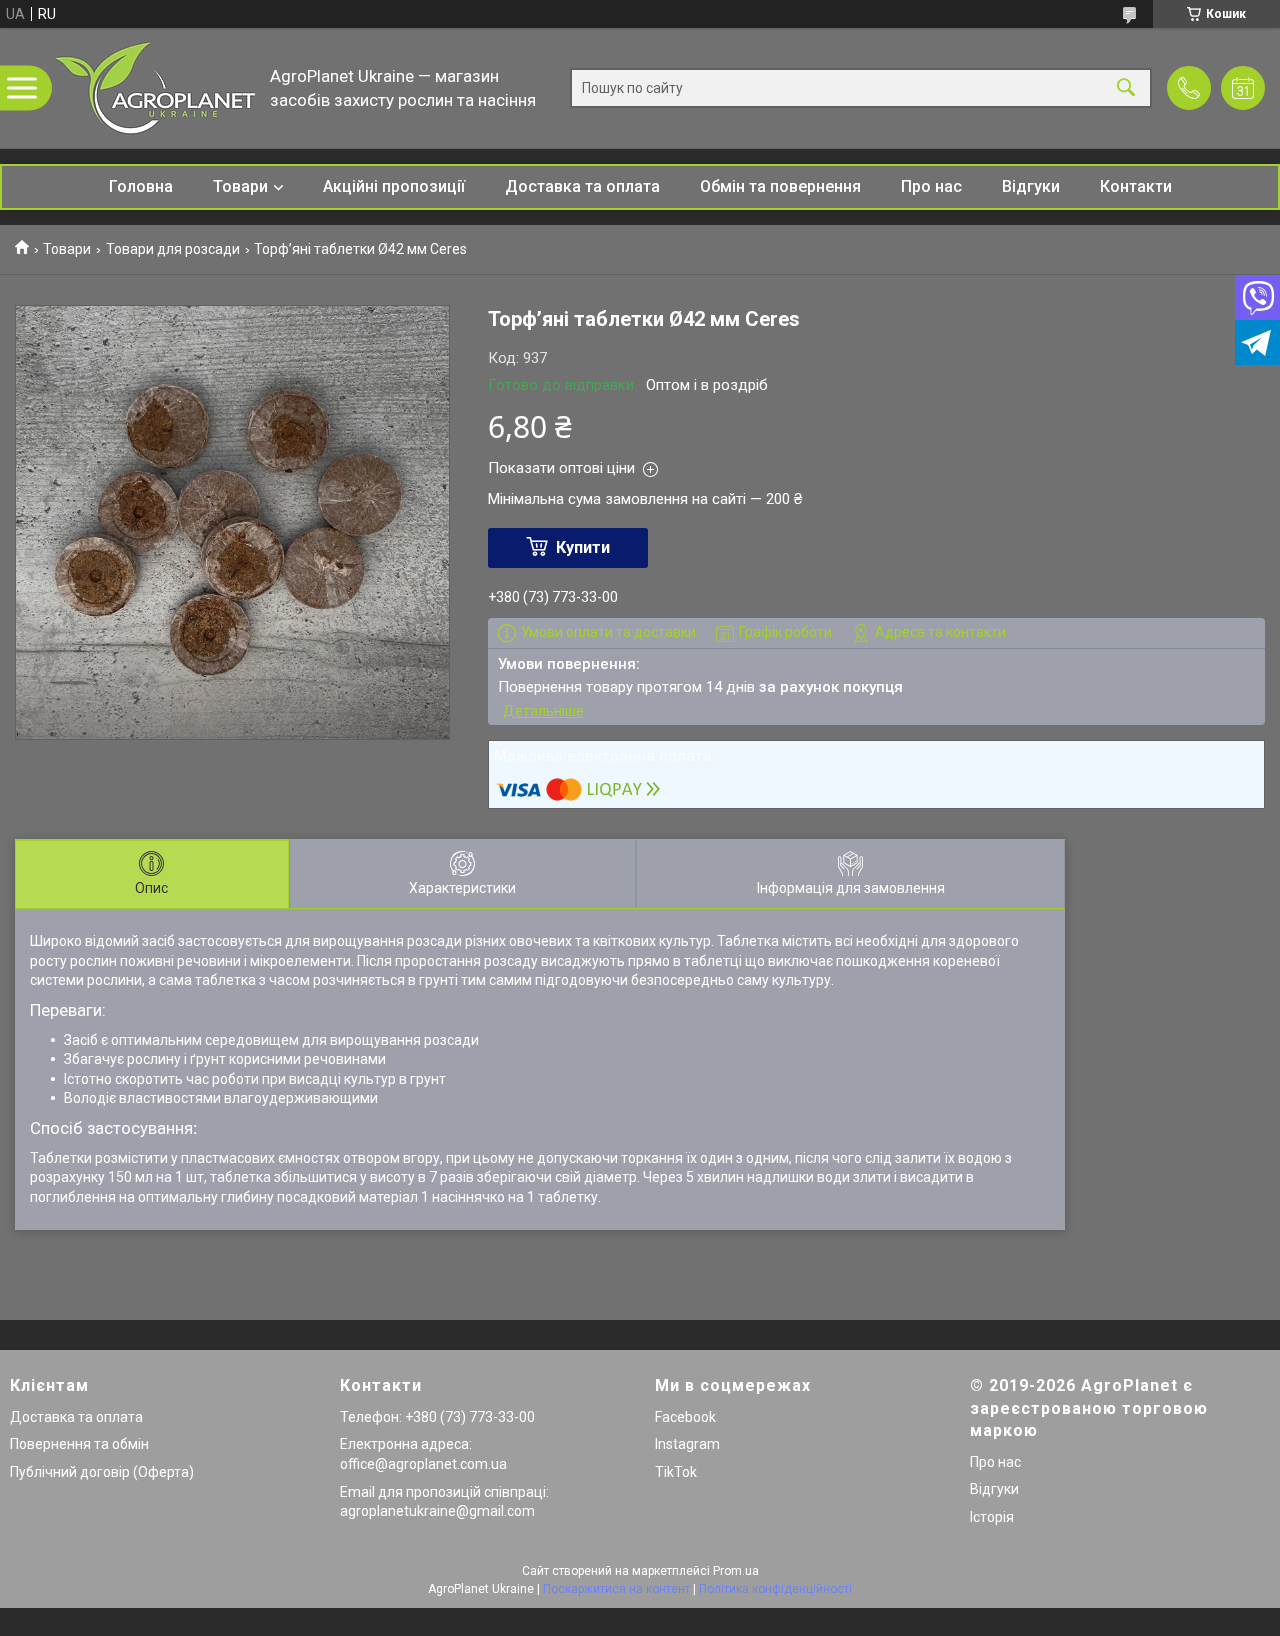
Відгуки (1031, 186)
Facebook (685, 1417)
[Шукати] (1126, 88)
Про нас (931, 186)
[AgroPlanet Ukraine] (155, 88)
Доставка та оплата (582, 186)
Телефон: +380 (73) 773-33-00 (437, 1417)
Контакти (1136, 186)
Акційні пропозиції (394, 186)
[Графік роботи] (1243, 88)
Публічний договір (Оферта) (102, 1472)
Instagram (687, 1444)
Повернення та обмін (79, 1444)
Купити (583, 547)
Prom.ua (736, 1571)
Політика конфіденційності (775, 1589)
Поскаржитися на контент (616, 1589)
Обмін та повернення (780, 186)
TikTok (676, 1472)
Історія (992, 1517)
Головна (141, 186)
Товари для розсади (173, 249)
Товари (240, 186)
